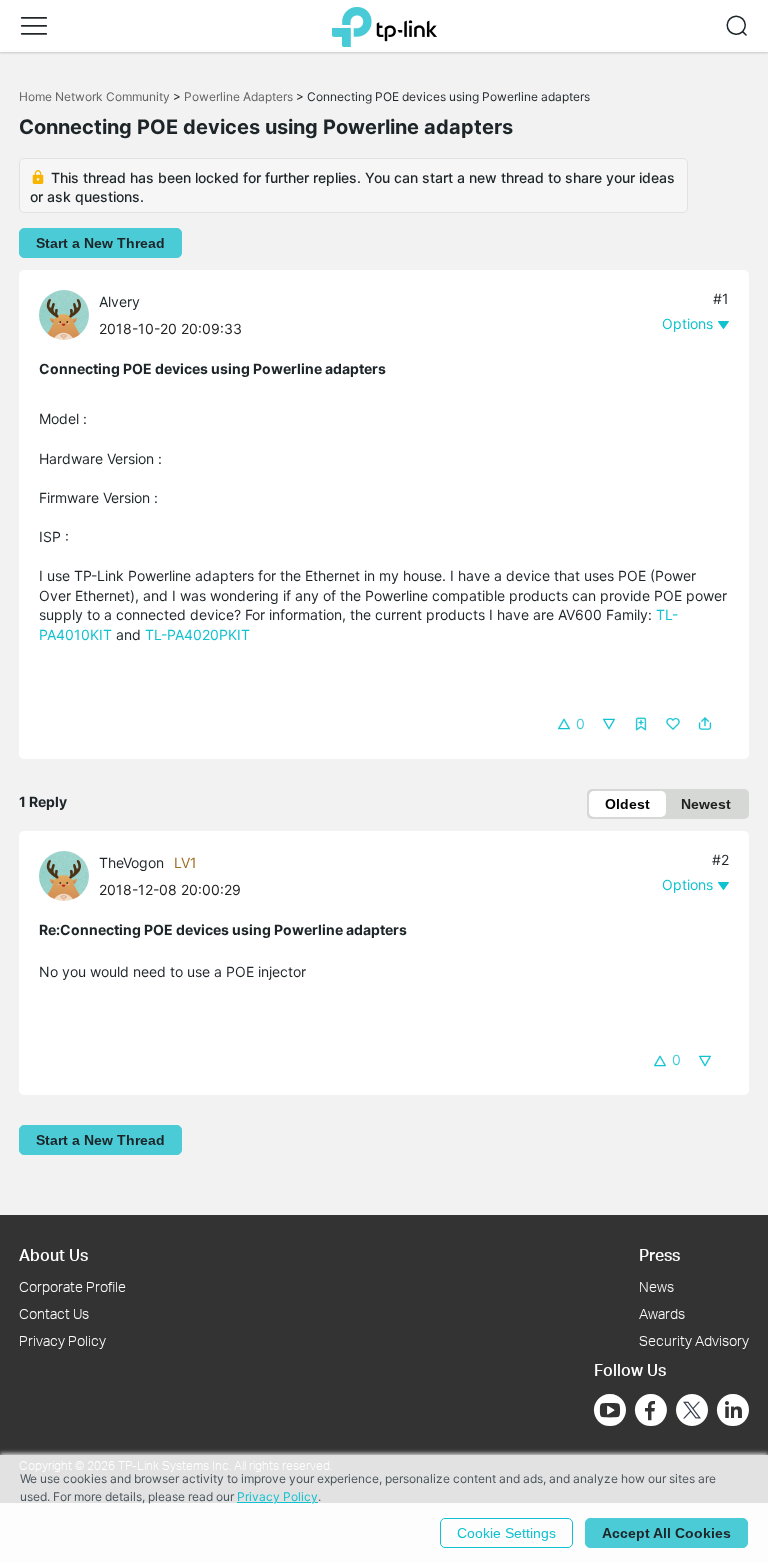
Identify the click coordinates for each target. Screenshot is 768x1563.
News (656, 1286)
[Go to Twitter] (692, 1412)
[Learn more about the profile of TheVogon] (69, 873)
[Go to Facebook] (651, 1410)
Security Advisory (694, 1340)
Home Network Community (94, 96)
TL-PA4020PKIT (197, 634)
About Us (53, 1254)
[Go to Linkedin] (733, 1410)
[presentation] (64, 315)
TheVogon (131, 862)
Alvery (119, 301)
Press (659, 1254)
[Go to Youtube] (610, 1410)
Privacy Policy (62, 1340)
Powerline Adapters (238, 96)
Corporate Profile (72, 1286)
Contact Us (54, 1313)
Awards (662, 1313)
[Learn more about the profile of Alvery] (69, 313)
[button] (34, 26)
